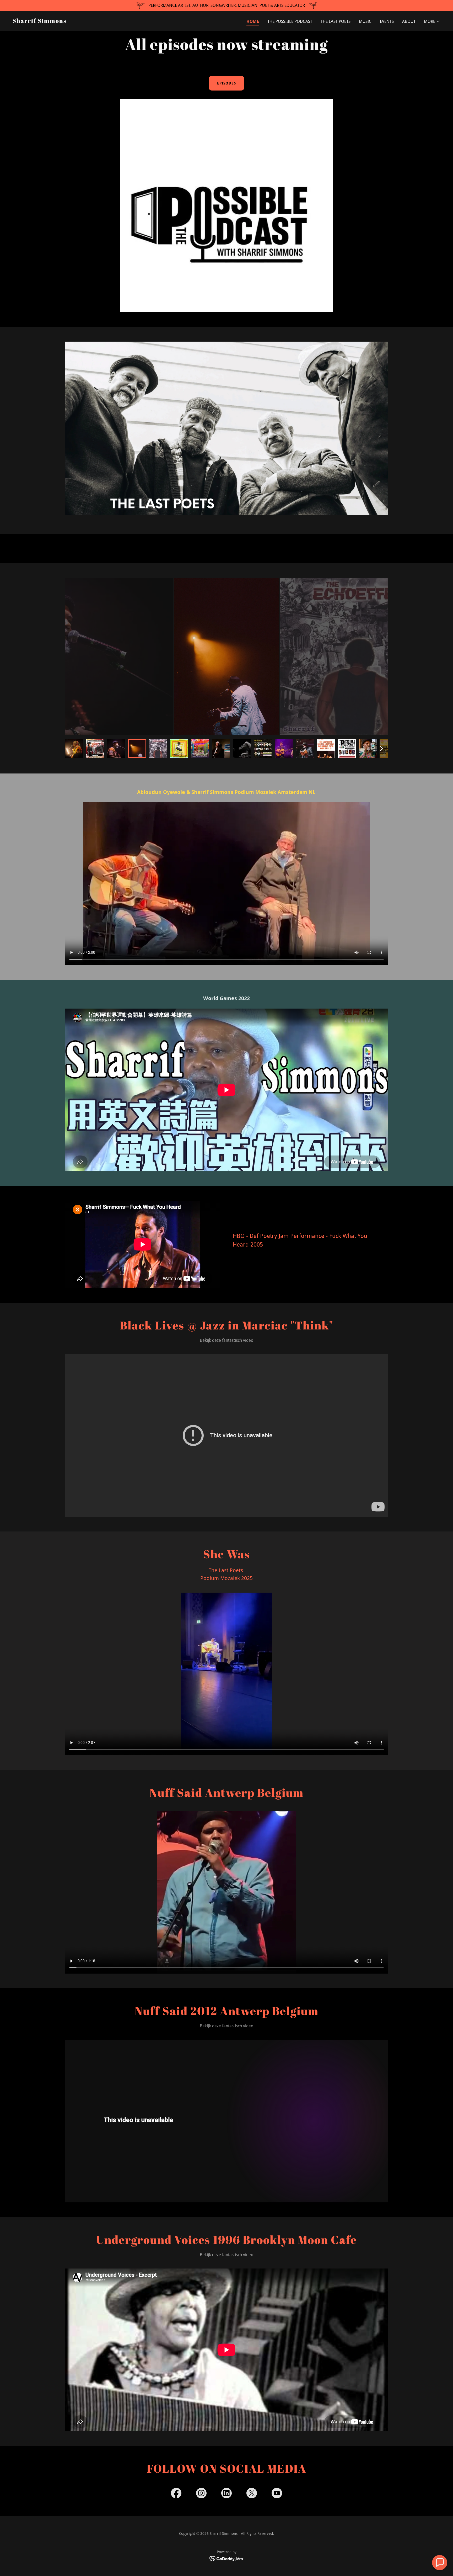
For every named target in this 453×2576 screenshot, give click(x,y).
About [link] (409, 21)
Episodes (226, 83)
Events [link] (387, 21)
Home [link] (253, 21)
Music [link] (365, 21)
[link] (40, 21)
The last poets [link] (336, 21)
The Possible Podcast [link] (290, 21)
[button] (432, 22)
